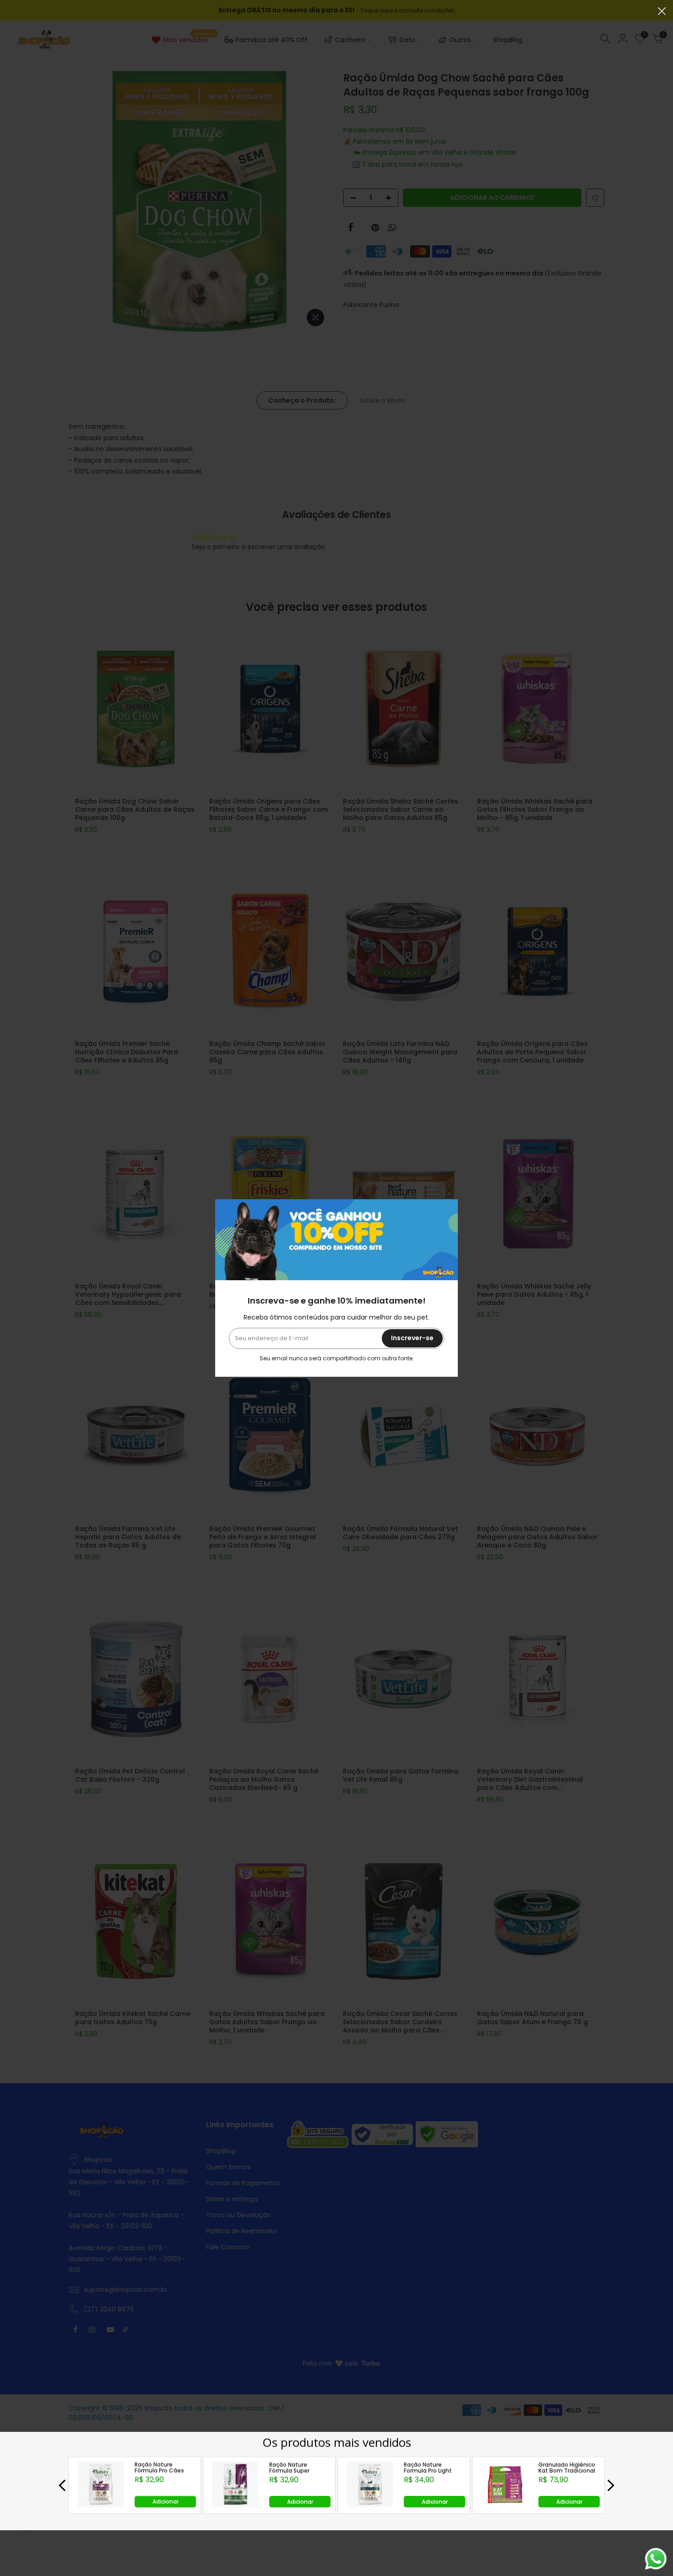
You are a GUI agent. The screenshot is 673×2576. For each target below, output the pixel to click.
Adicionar (166, 2501)
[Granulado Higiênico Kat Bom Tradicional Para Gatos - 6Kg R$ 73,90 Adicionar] (505, 2505)
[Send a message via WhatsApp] (656, 2559)
